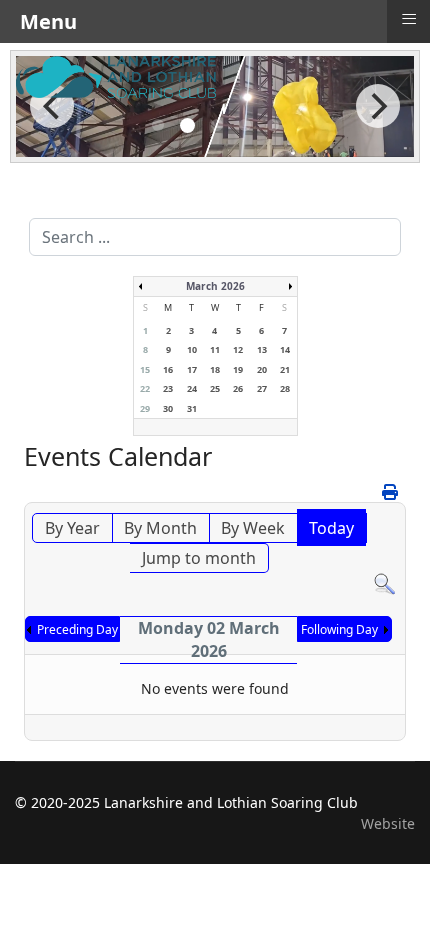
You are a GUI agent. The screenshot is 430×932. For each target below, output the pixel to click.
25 (215, 388)
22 (145, 388)
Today (331, 528)
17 (192, 369)
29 (145, 408)
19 (238, 369)
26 (238, 388)
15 (145, 369)
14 (285, 349)
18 (215, 369)
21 (285, 369)
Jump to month (199, 558)
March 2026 (215, 286)
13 (262, 349)
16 (168, 369)
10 (192, 349)
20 (262, 369)
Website (388, 823)
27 (262, 388)
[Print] (391, 492)
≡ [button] (409, 19)
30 (168, 408)
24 (192, 388)
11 (215, 349)
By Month (160, 528)
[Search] (384, 584)
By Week (253, 528)
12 (238, 349)
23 (168, 388)
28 (285, 388)
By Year (72, 528)
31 (192, 408)
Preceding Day (77, 629)
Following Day (339, 629)
